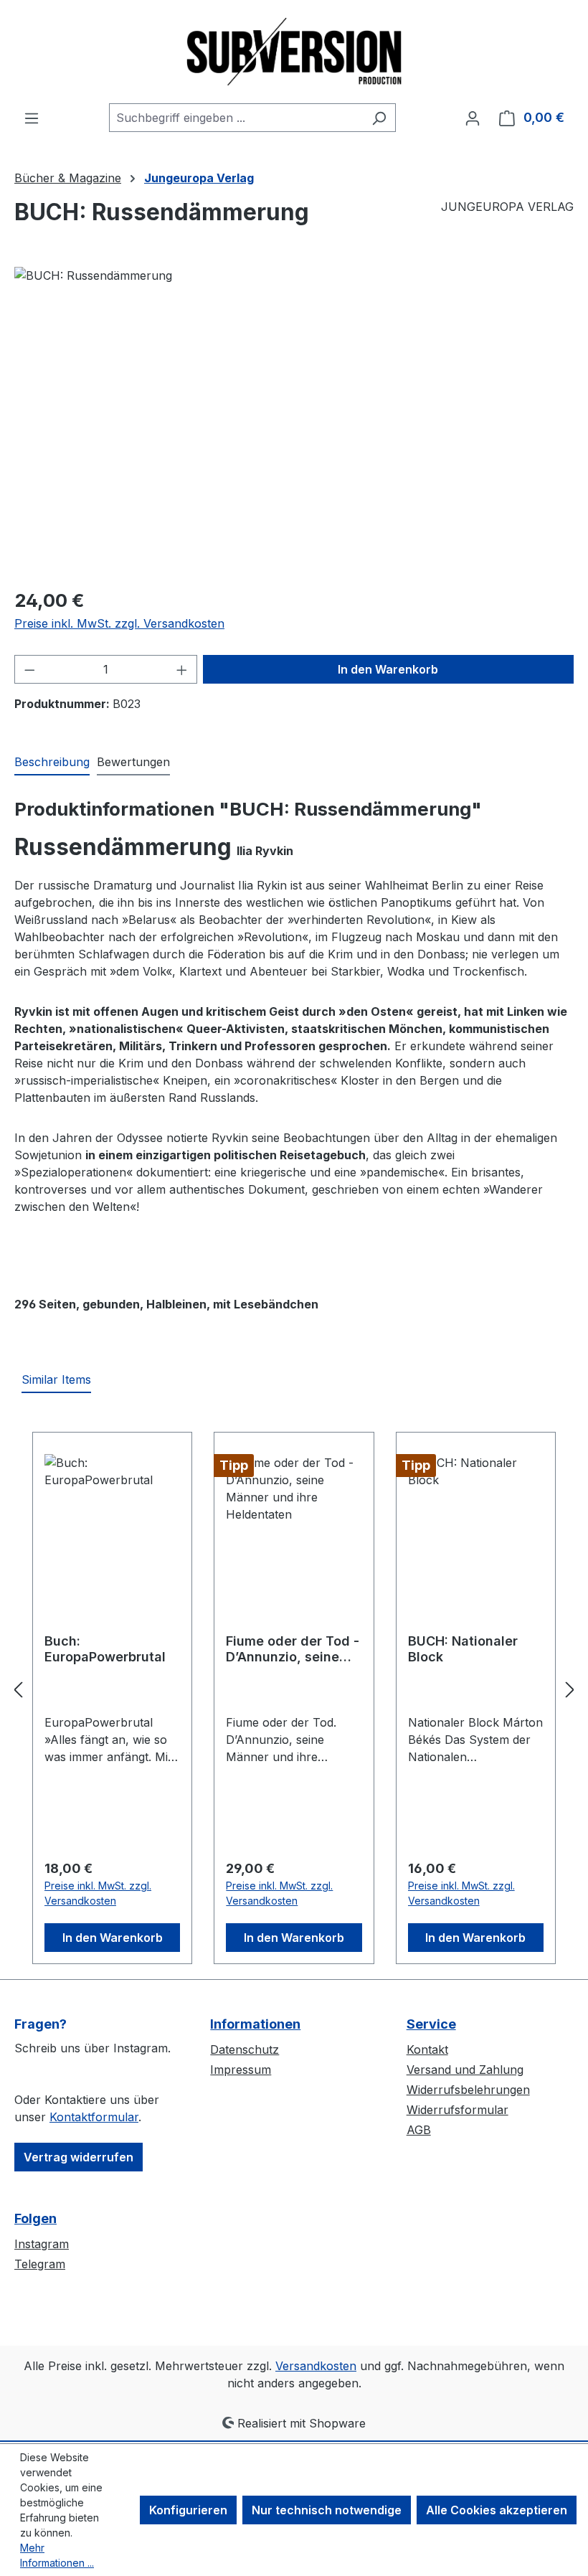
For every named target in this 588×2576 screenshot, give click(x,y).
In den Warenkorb (388, 669)
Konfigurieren (188, 2510)
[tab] (52, 763)
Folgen (35, 2218)
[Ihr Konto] (473, 118)
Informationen (255, 2024)
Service (431, 2024)
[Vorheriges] (18, 1690)
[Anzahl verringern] (29, 669)
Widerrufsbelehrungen (468, 2090)
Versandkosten (316, 2366)
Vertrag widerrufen (79, 2157)
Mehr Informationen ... (57, 2555)
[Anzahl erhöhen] (182, 669)
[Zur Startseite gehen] (294, 52)
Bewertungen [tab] (133, 762)
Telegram (40, 2264)
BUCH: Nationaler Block (463, 1649)
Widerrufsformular (457, 2110)
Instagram (42, 2244)
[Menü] (32, 118)
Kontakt (427, 2049)
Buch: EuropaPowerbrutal (105, 1649)
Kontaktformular (94, 2117)
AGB (419, 2130)
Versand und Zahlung (465, 2070)
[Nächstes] (570, 1690)
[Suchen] (379, 118)
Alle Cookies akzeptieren (497, 2510)
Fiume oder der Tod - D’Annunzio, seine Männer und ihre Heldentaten (293, 1649)
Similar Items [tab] (56, 1379)
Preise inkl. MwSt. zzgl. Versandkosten (119, 623)
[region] (294, 421)
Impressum (241, 2070)
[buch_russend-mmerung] (294, 421)
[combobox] (236, 118)
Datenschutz (245, 2049)
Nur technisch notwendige (327, 2510)
